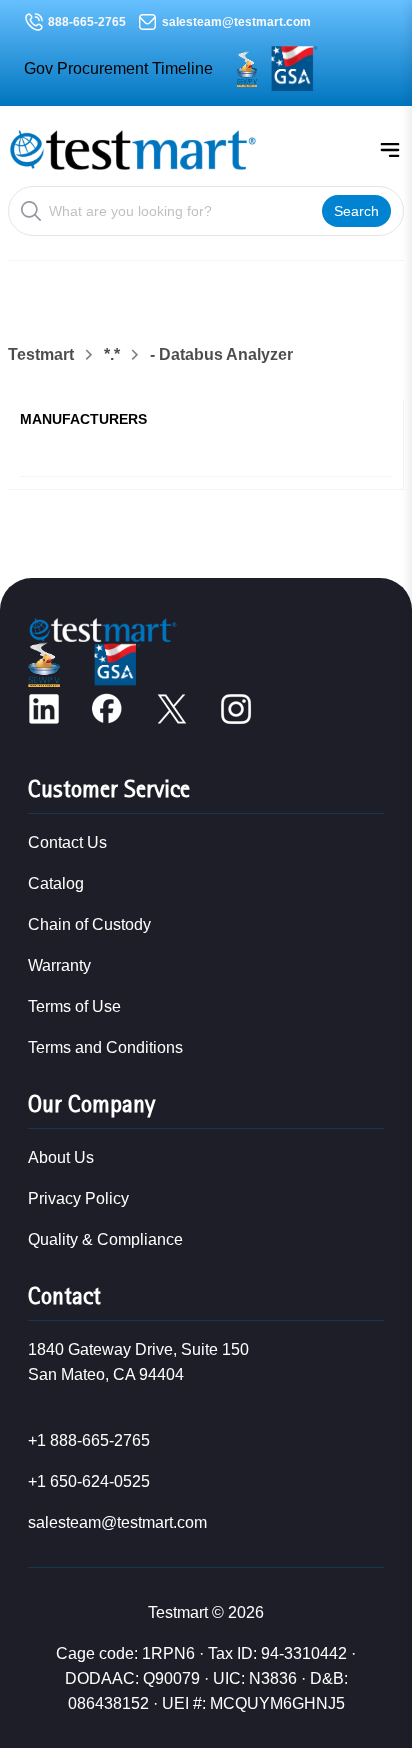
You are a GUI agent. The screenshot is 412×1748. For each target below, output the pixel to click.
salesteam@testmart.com (236, 22)
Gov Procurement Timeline (118, 68)
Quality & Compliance (105, 1239)
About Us (61, 1157)
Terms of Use (74, 1006)
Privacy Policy (78, 1198)
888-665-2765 (87, 22)
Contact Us (67, 842)
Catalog (56, 883)
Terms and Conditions (105, 1047)
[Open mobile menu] (390, 150)
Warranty (59, 965)
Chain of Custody (89, 924)
